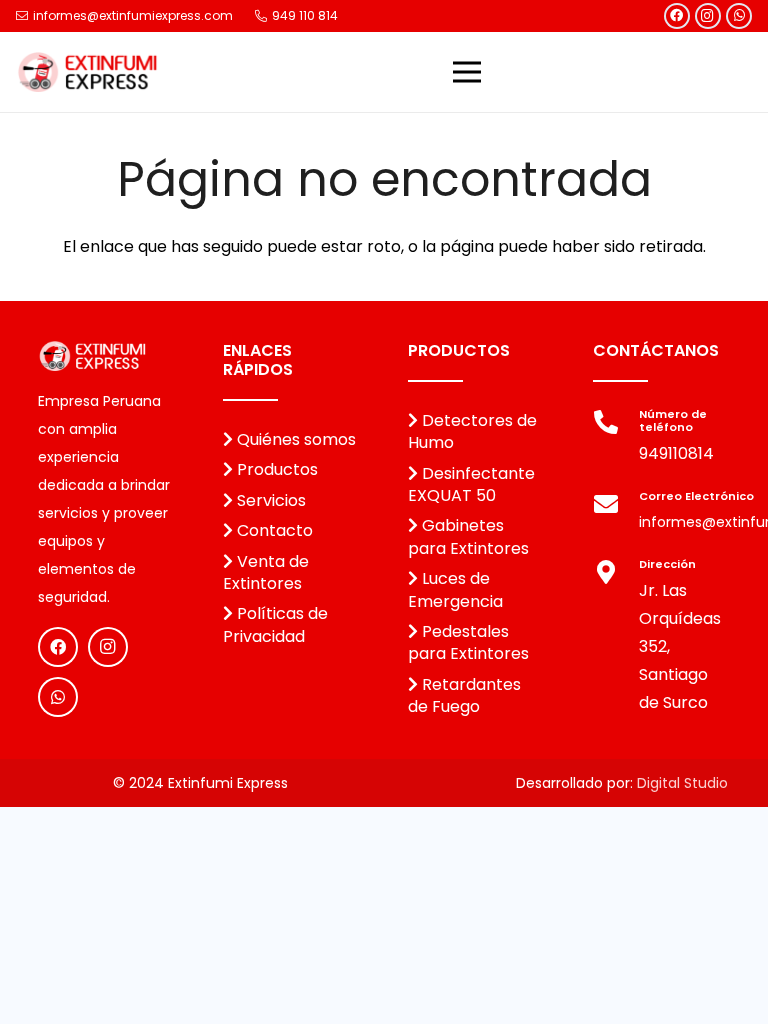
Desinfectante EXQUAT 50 (471, 484)
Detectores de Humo (472, 431)
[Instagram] (708, 16)
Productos (275, 469)
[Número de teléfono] (616, 425)
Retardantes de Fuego (464, 695)
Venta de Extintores (266, 572)
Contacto (273, 530)
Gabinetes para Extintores (468, 536)
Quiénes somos (294, 439)
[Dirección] (616, 575)
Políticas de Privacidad (275, 624)
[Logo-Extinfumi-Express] (88, 72)
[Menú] (467, 72)
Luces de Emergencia (455, 589)
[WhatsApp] (739, 16)
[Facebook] (677, 16)
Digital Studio (682, 783)
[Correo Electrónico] (616, 507)
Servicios (269, 500)
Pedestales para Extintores (468, 642)
